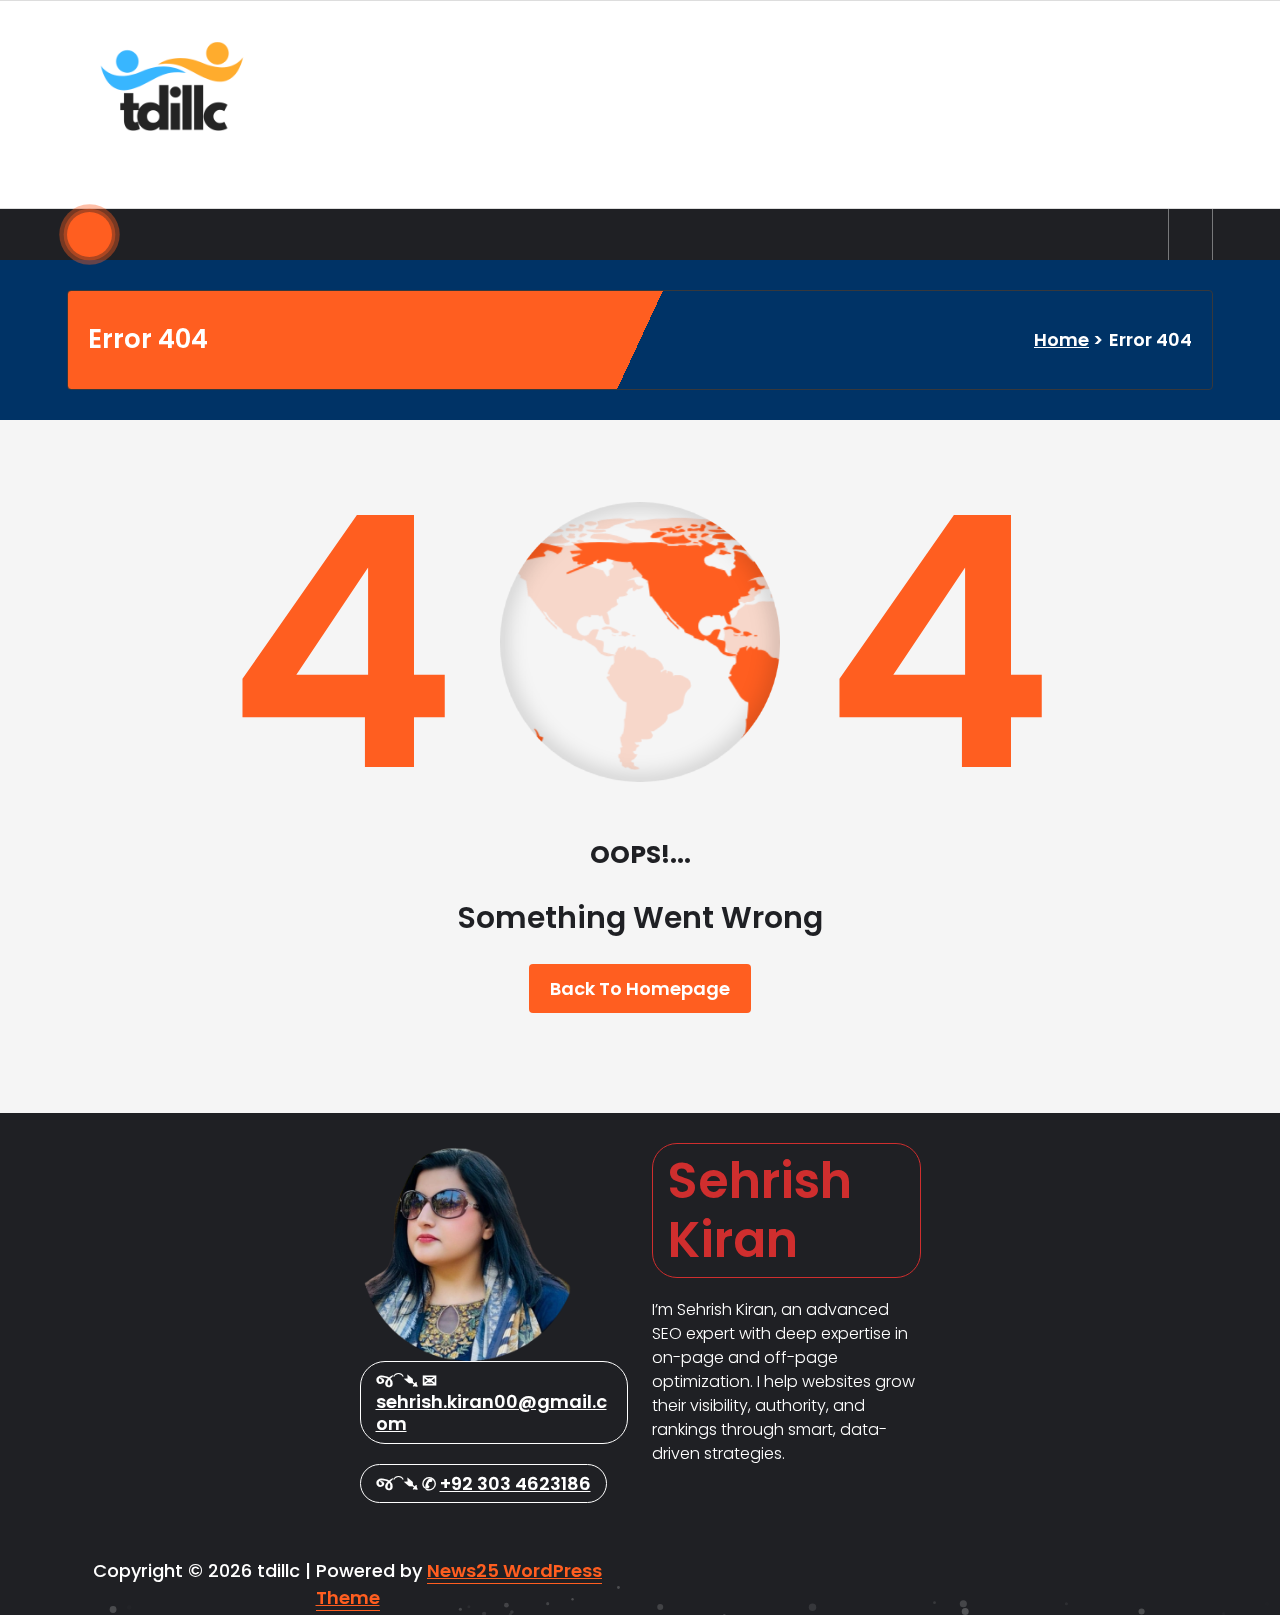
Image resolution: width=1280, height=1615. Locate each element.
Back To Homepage (640, 988)
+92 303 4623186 (515, 1483)
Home (1061, 339)
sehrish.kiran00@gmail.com (491, 1412)
